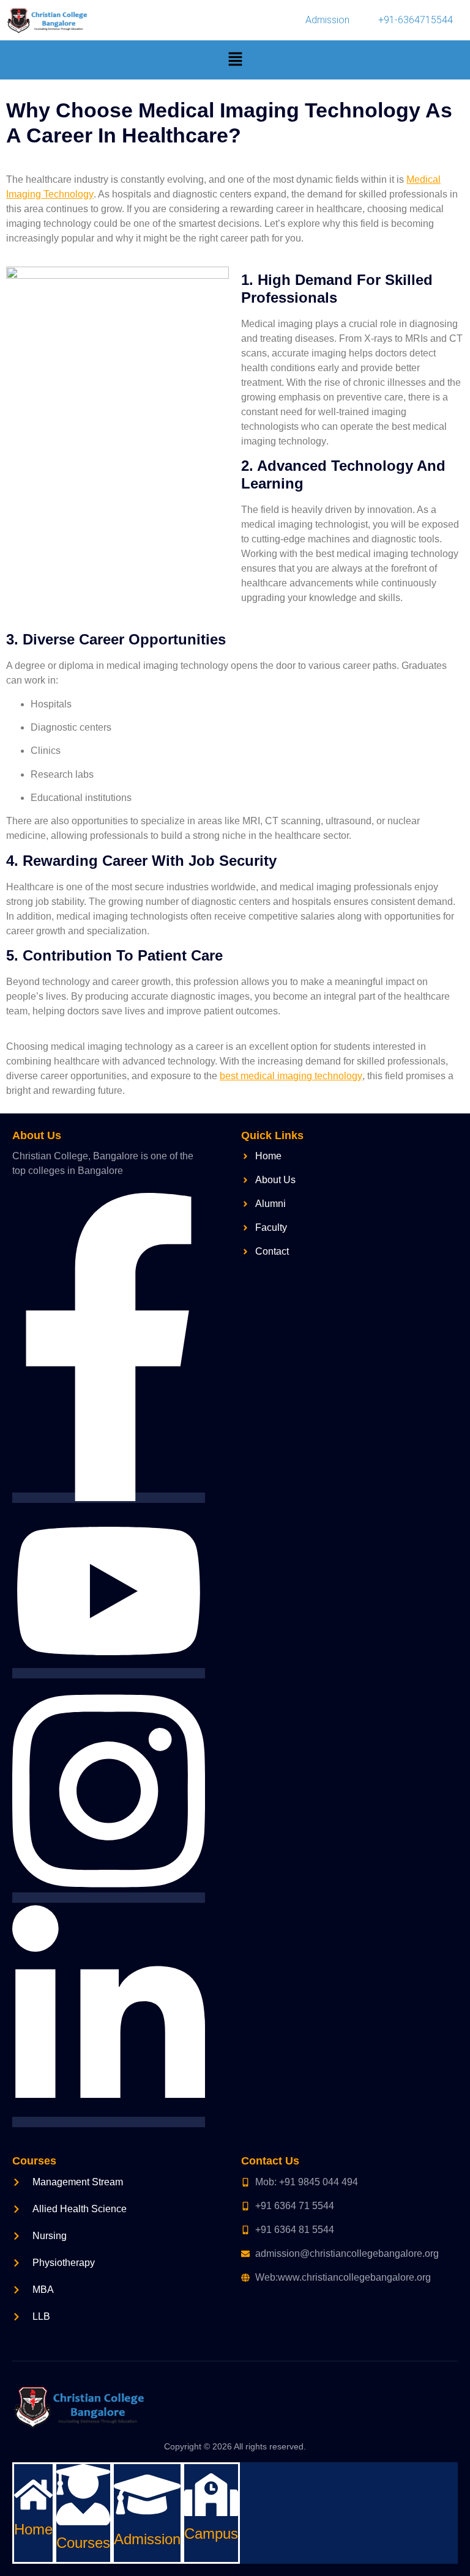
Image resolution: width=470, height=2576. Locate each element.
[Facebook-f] (109, 1498)
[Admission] (147, 2518)
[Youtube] (109, 1673)
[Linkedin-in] (109, 2122)
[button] (235, 60)
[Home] (33, 2508)
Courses (83, 2543)
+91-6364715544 (416, 20)
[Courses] (83, 2522)
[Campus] (211, 2513)
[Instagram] (109, 1898)
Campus (211, 2534)
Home (33, 2529)
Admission (327, 20)
